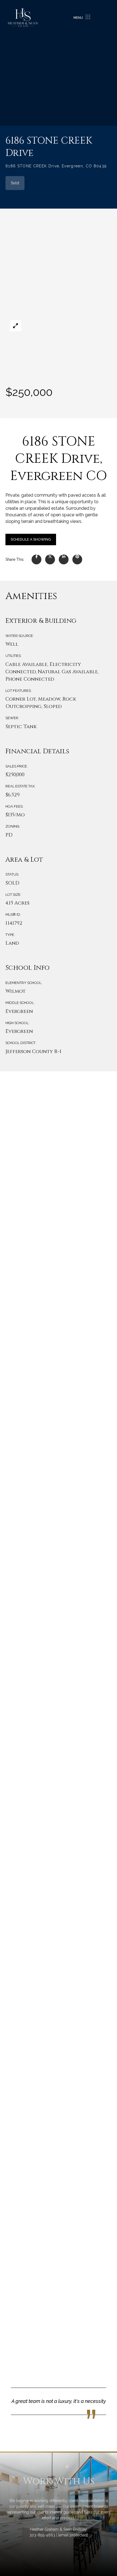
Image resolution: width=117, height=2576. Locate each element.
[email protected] (73, 2535)
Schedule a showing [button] (31, 539)
